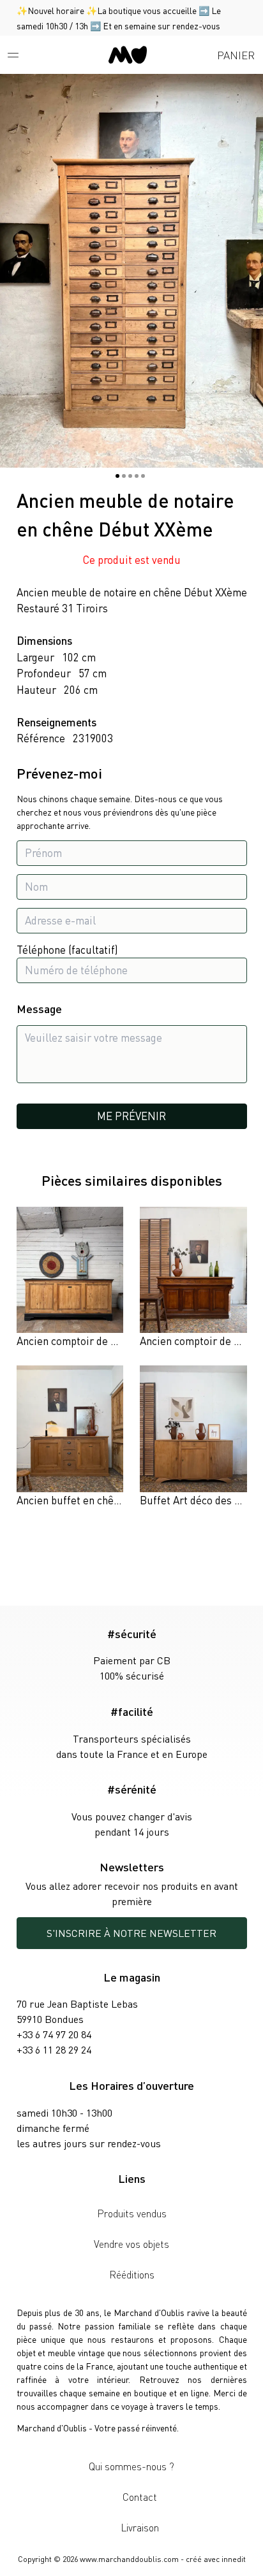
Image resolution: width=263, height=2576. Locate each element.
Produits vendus (132, 2213)
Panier (236, 55)
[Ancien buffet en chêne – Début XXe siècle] (70, 1437)
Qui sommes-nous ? (131, 2466)
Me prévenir (131, 1116)
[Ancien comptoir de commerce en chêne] (193, 1278)
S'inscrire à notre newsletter (131, 1933)
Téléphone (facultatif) (67, 949)
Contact (140, 2497)
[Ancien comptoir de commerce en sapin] (70, 1278)
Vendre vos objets (131, 2244)
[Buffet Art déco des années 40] (193, 1437)
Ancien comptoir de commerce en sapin (109, 1341)
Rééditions (132, 2274)
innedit (234, 2559)
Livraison (140, 2527)
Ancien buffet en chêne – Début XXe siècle (116, 1500)
